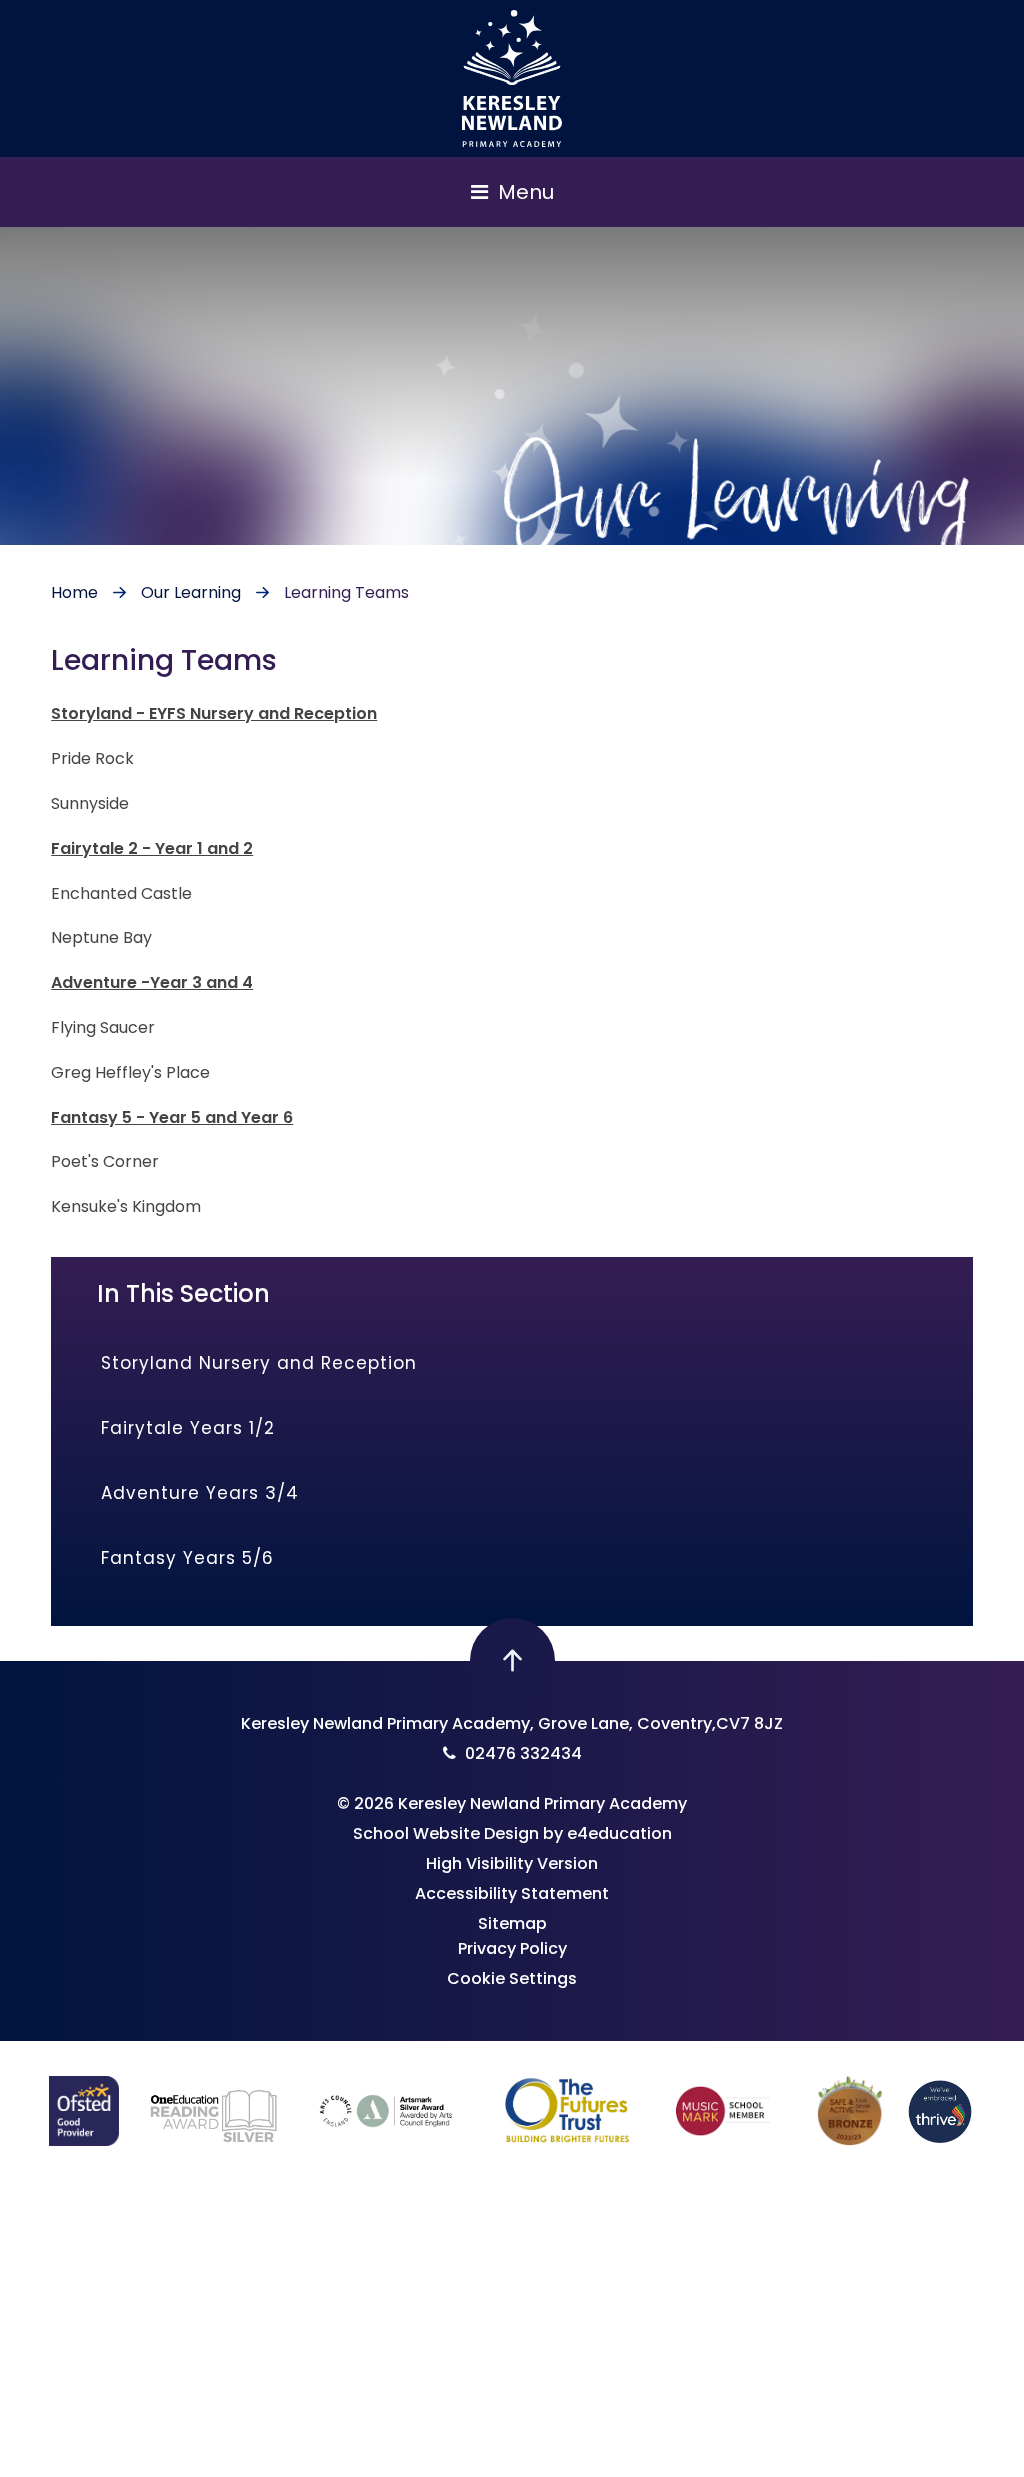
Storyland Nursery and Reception (259, 1363)
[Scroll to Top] (512, 1660)
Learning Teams (346, 592)
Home (74, 592)
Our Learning (191, 592)
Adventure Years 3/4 (200, 1493)
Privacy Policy (512, 1948)
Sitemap (512, 1923)
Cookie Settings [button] (512, 1978)
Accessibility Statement (512, 1893)
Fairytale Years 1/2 (188, 1428)
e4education (619, 1833)
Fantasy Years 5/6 (187, 1558)
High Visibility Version (512, 1863)
